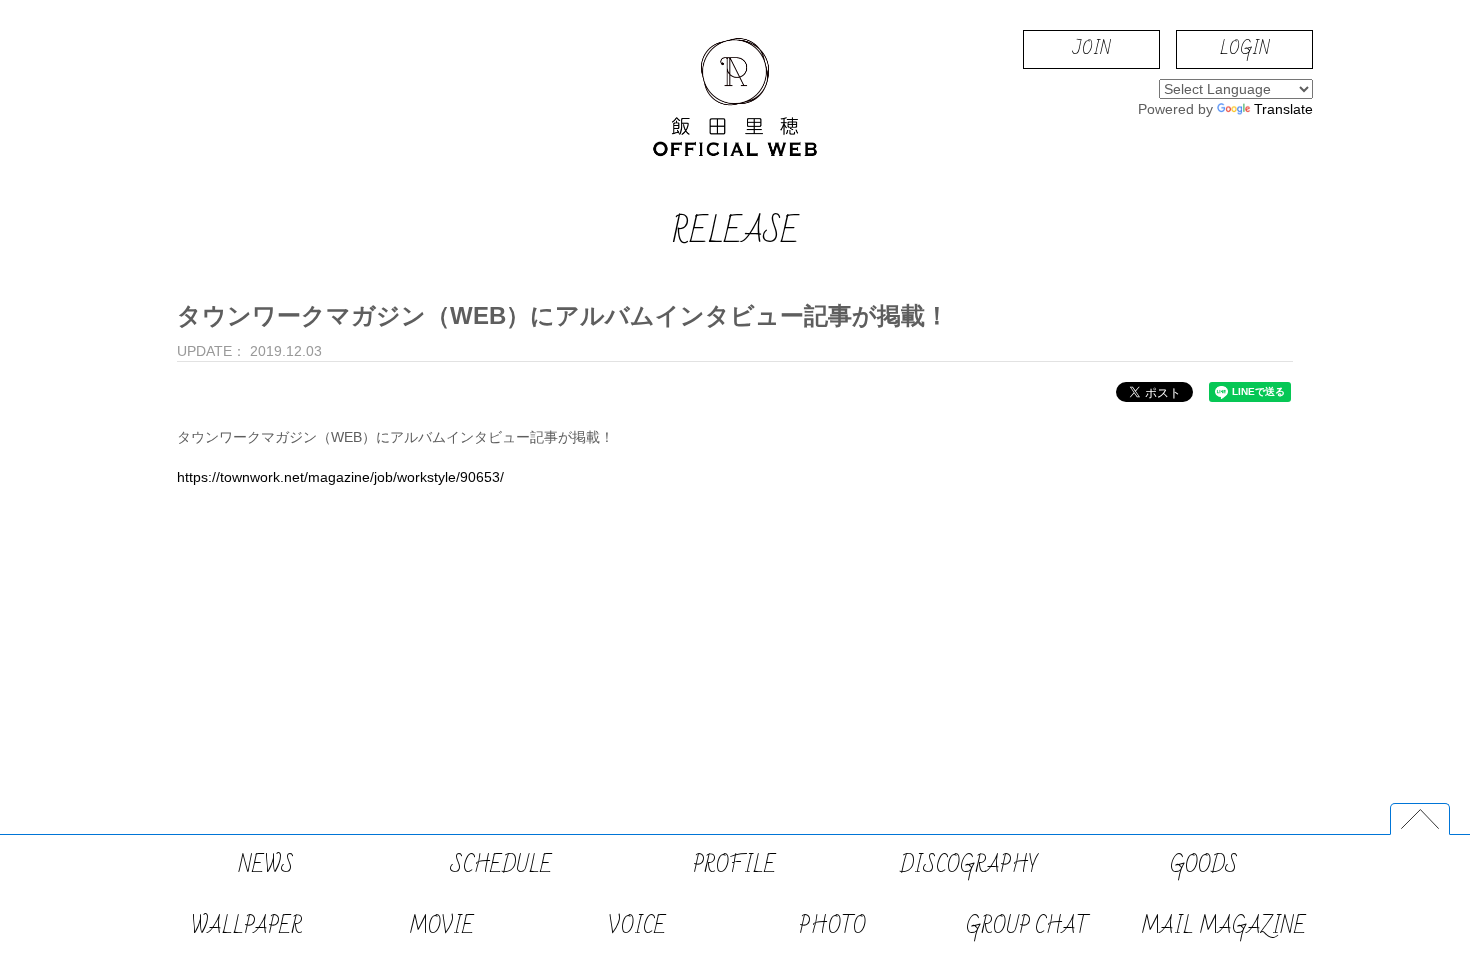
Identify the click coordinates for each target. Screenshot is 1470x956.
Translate (1283, 109)
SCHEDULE (501, 865)
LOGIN (1244, 48)
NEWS (266, 865)
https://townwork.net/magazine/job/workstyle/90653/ (340, 477)
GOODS (1204, 865)
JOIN (1091, 48)
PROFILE (734, 865)
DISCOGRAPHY (969, 865)
